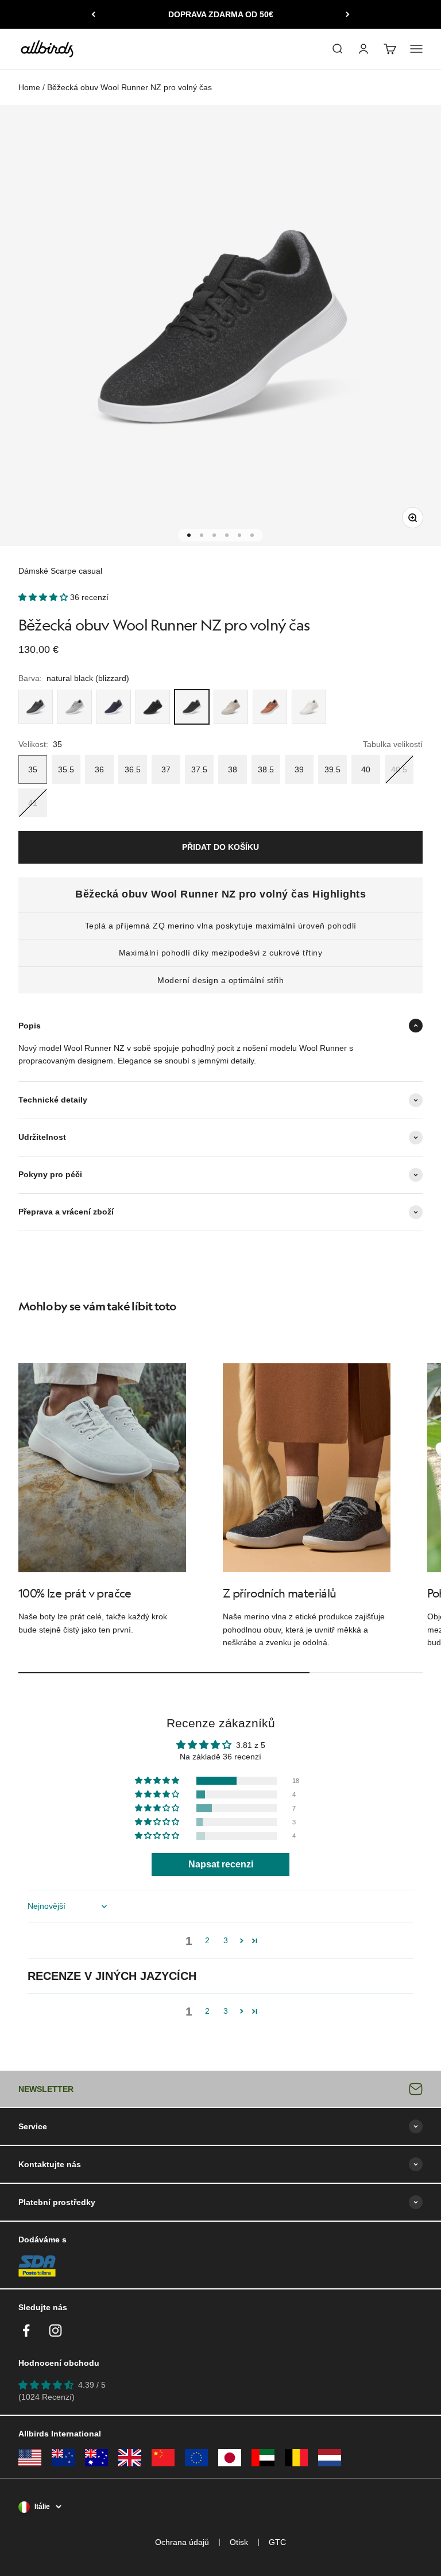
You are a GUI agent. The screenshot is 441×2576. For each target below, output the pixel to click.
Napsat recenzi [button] (221, 1864)
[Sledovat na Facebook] (26, 2331)
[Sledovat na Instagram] (55, 2331)
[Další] (348, 14)
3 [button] (226, 1940)
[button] (44, 597)
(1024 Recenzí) (47, 2397)
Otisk (239, 2542)
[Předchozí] (93, 14)
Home (29, 87)
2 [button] (207, 1940)
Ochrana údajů (182, 2542)
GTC (277, 2542)
